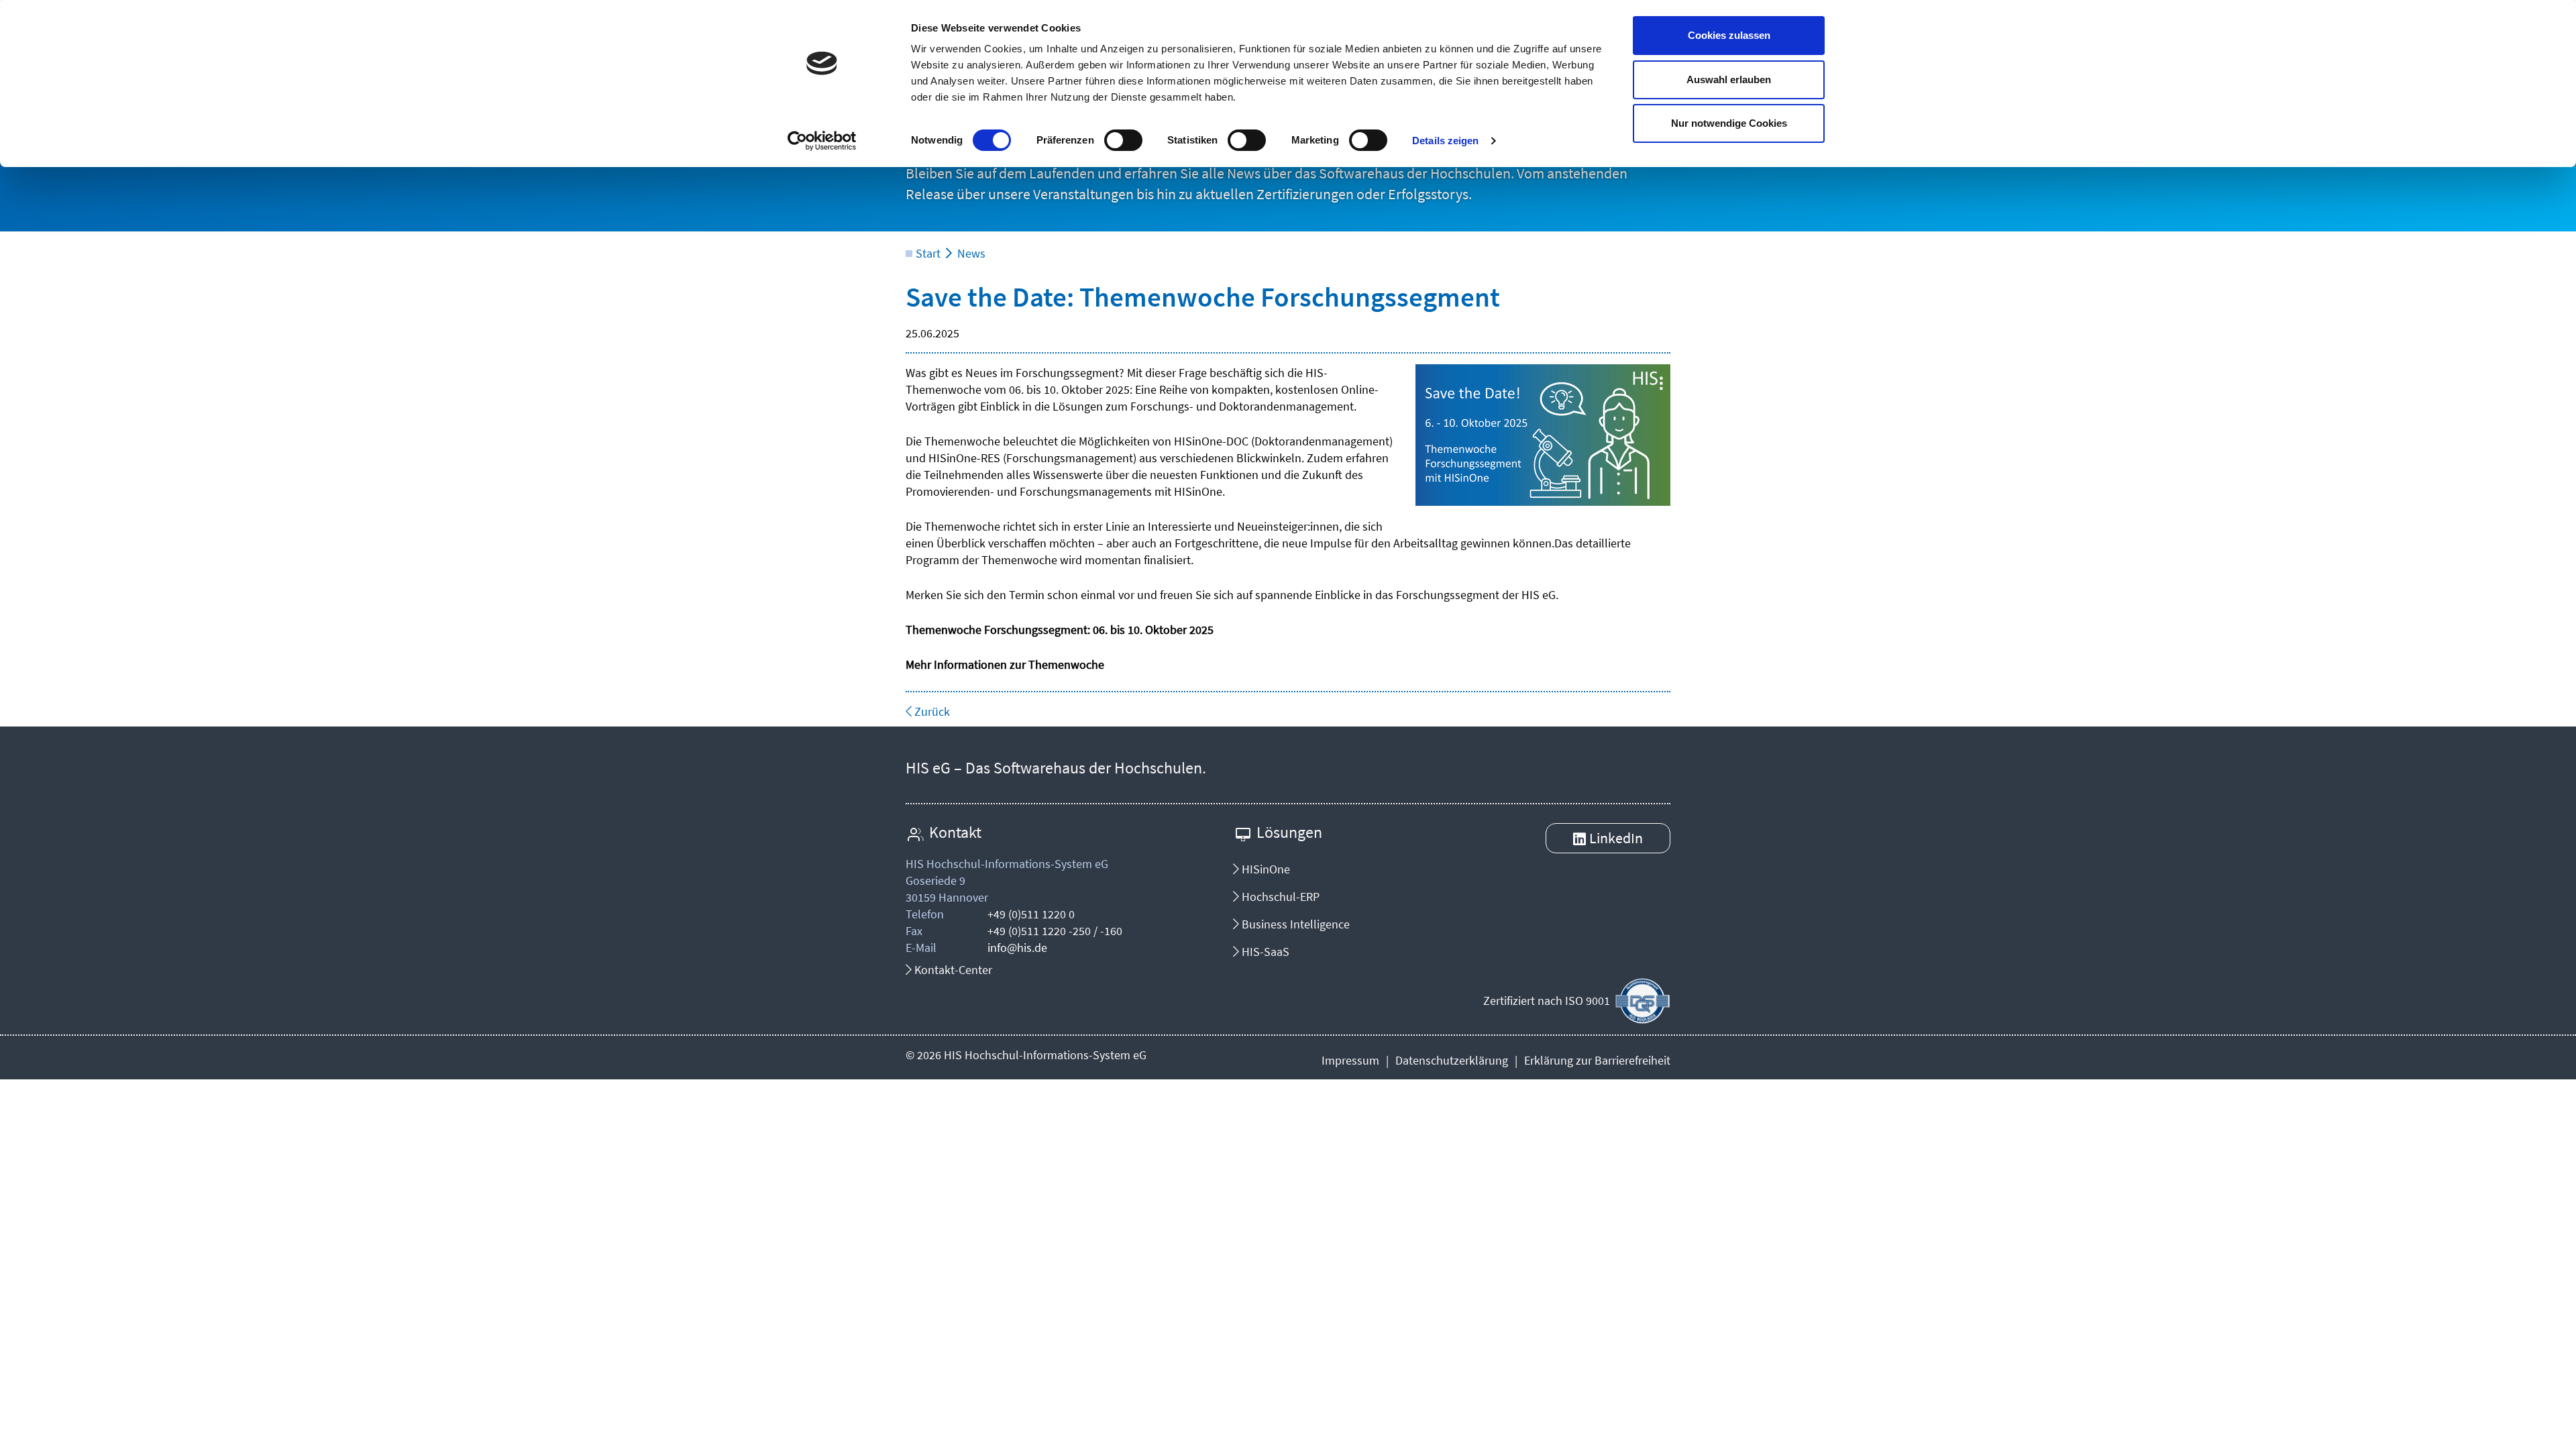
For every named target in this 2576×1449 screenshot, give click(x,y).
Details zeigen (1445, 141)
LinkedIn (1616, 838)
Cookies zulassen (1729, 35)
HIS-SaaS (1264, 952)
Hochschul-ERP (1279, 897)
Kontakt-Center (952, 970)
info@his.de (1017, 948)
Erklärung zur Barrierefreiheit (1597, 1060)
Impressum (1350, 1060)
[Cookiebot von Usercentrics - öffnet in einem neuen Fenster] (822, 141)
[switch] (1123, 140)
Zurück (931, 711)
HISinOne (1265, 869)
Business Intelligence (1294, 924)
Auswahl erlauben (1729, 79)
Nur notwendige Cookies (1729, 123)
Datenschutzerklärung (1452, 1060)
